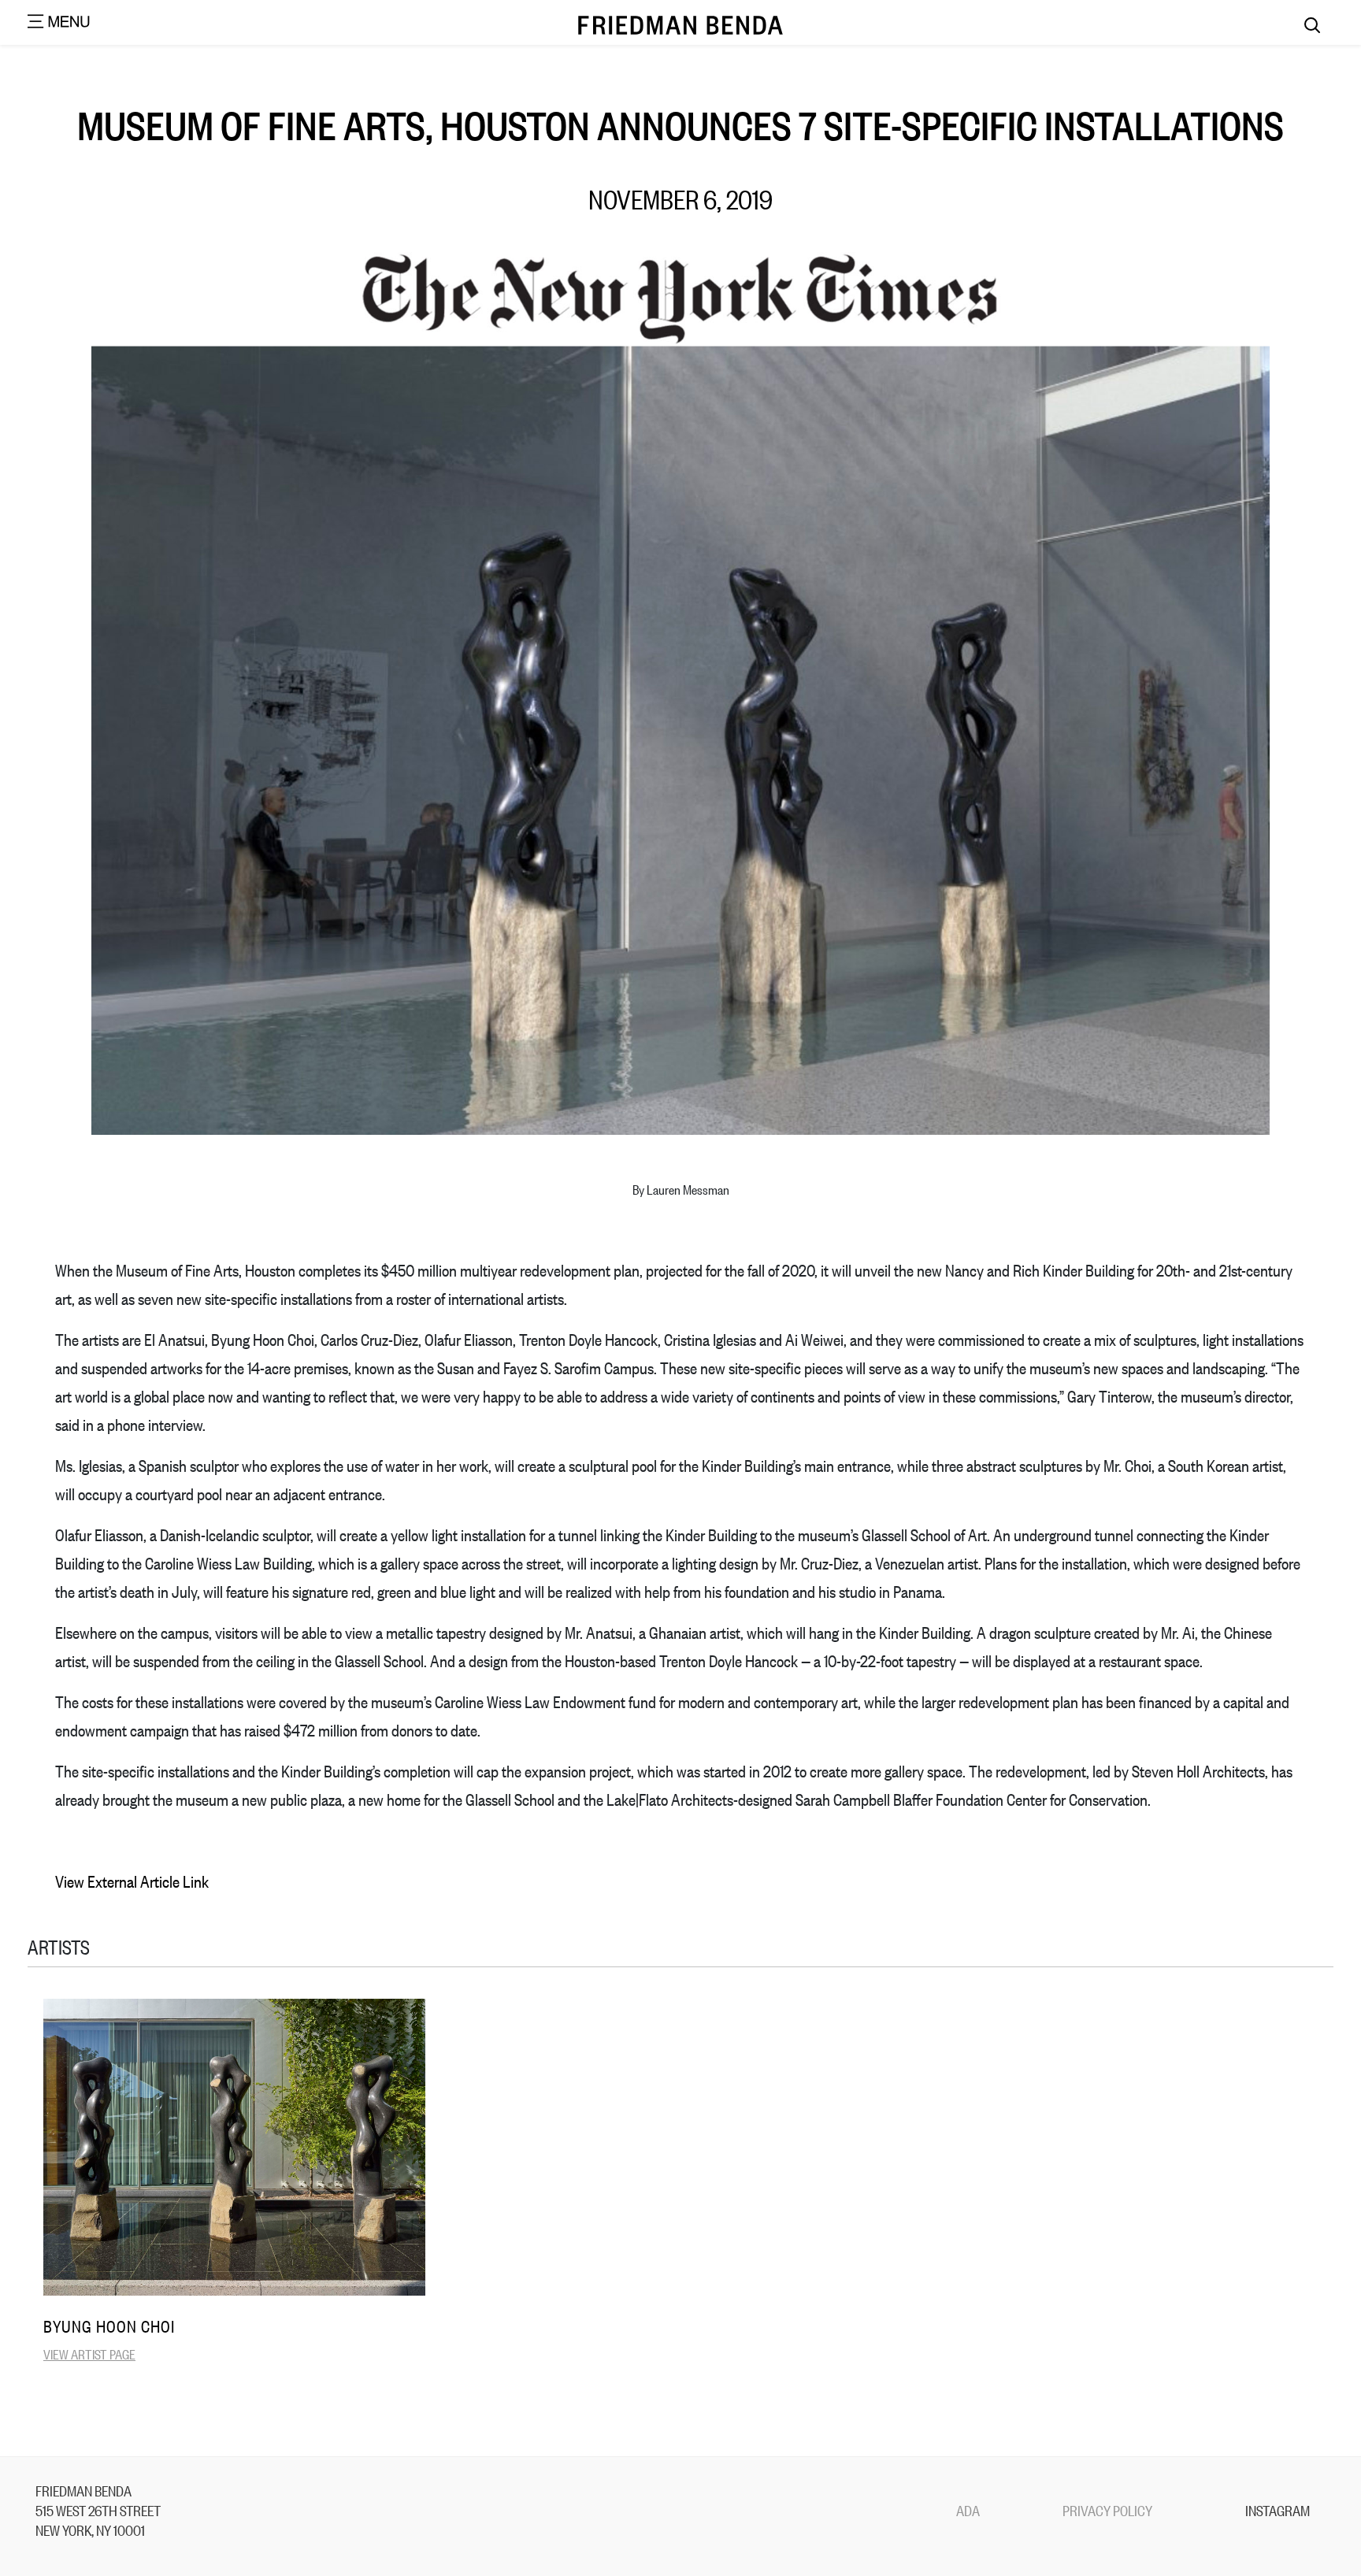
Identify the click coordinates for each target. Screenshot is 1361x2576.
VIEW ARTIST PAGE (89, 2354)
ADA (968, 2510)
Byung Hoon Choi (109, 2326)
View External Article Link (132, 1881)
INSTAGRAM (1278, 2510)
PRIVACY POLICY (1107, 2510)
